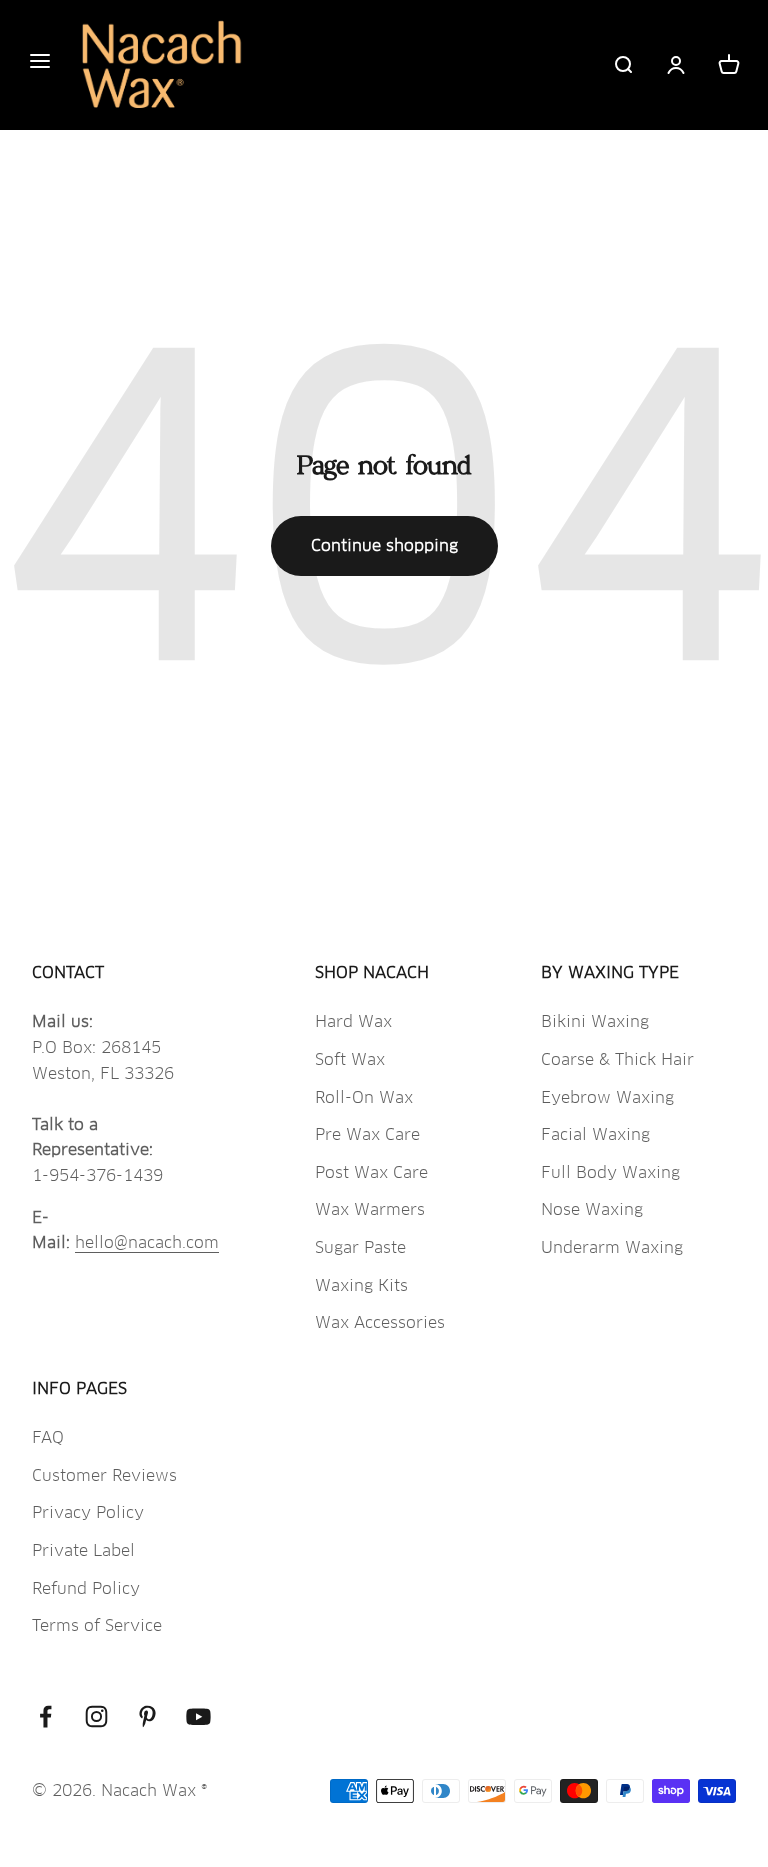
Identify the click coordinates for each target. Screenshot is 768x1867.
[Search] (623, 65)
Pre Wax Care (367, 1134)
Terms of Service (97, 1625)
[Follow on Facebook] (45, 1716)
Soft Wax (350, 1059)
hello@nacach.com (147, 1242)
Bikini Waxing (595, 1021)
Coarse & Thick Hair (617, 1059)
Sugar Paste (360, 1247)
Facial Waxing (595, 1134)
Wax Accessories (380, 1322)
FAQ (48, 1437)
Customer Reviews (104, 1475)
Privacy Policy (88, 1512)
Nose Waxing (592, 1209)
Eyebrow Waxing (607, 1097)
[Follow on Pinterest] (147, 1716)
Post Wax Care (371, 1172)
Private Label (83, 1550)
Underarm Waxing (612, 1247)
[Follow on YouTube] (198, 1716)
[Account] (676, 65)
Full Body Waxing (610, 1172)
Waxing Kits (361, 1285)
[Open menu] (40, 65)
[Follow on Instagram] (96, 1716)
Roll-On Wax (364, 1097)
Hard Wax (353, 1021)
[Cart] (729, 65)
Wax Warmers (370, 1209)
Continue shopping (384, 545)
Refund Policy (86, 1588)
